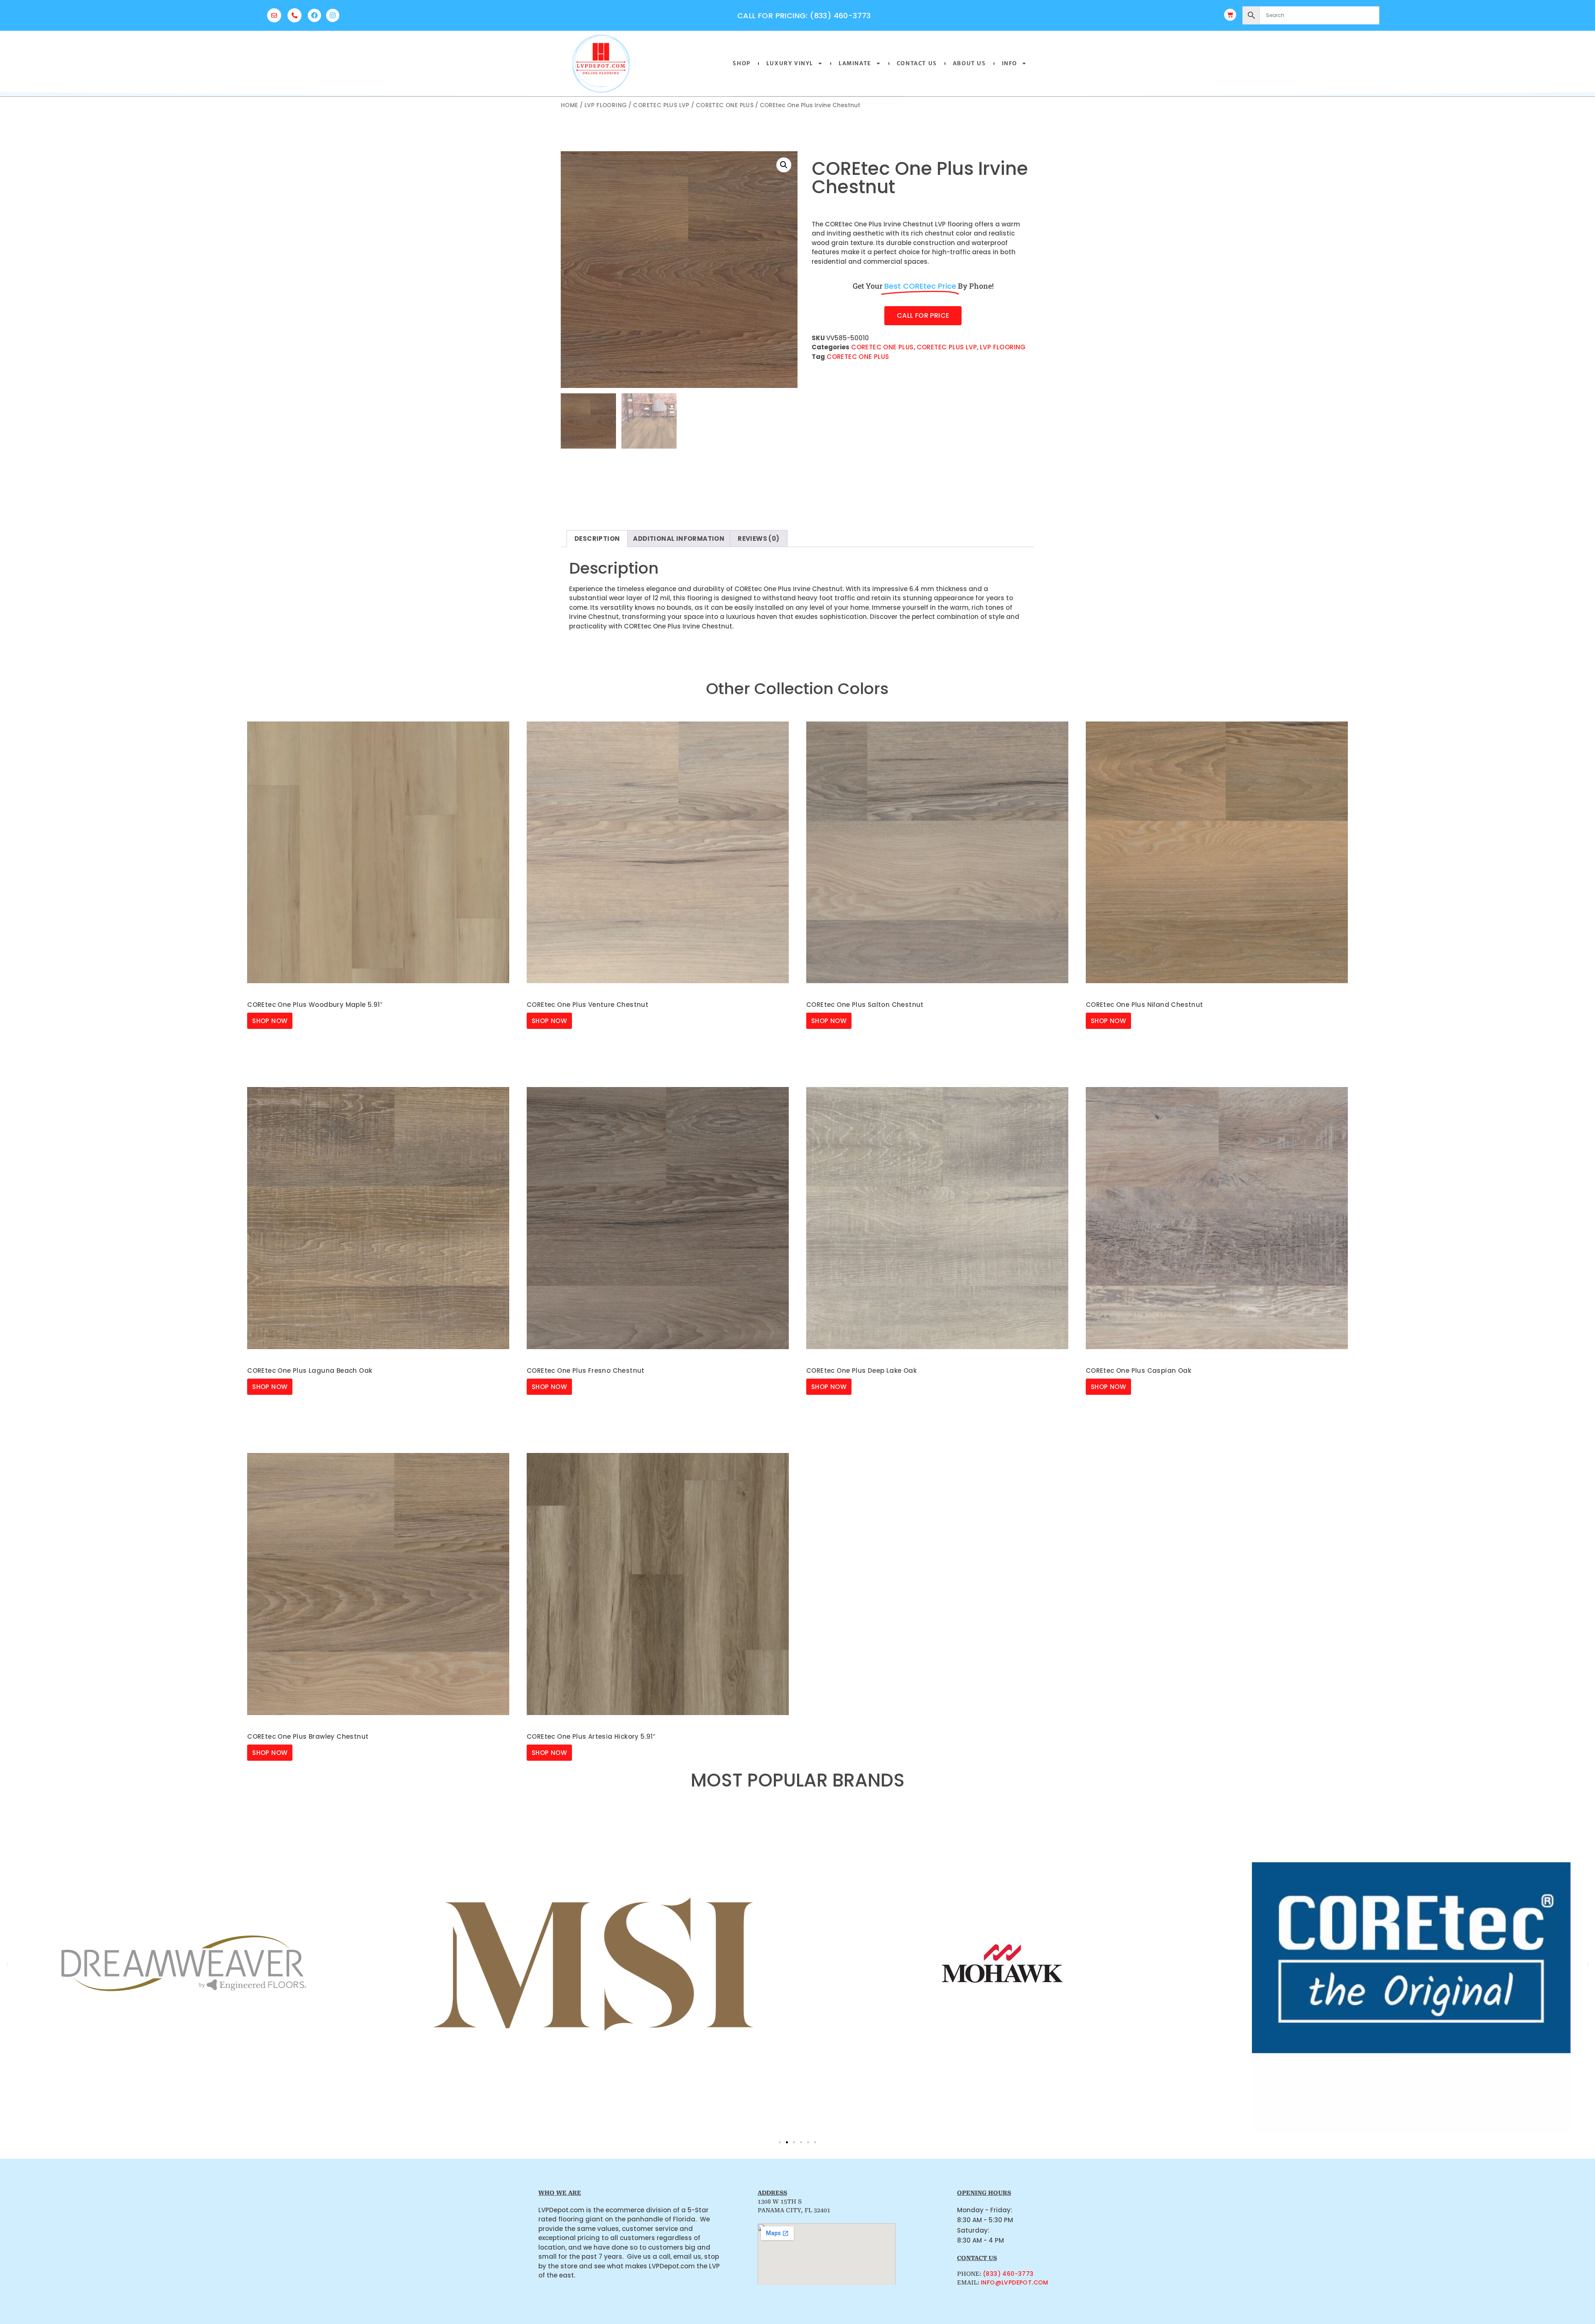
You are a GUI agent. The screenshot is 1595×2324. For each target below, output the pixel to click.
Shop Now (270, 1021)
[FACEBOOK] (314, 15)
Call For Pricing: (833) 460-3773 (804, 16)
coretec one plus (858, 357)
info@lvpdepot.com (1015, 2282)
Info (1010, 63)
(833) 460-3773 (1008, 2274)
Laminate (855, 63)
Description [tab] (597, 539)
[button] (784, 165)
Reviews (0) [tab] (758, 539)
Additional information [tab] (679, 539)
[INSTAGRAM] (333, 15)
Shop (741, 63)
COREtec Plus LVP (661, 105)
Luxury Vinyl (790, 63)
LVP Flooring (606, 105)
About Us (969, 63)
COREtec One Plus (725, 105)
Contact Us (917, 63)
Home (569, 105)
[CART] (1230, 15)
